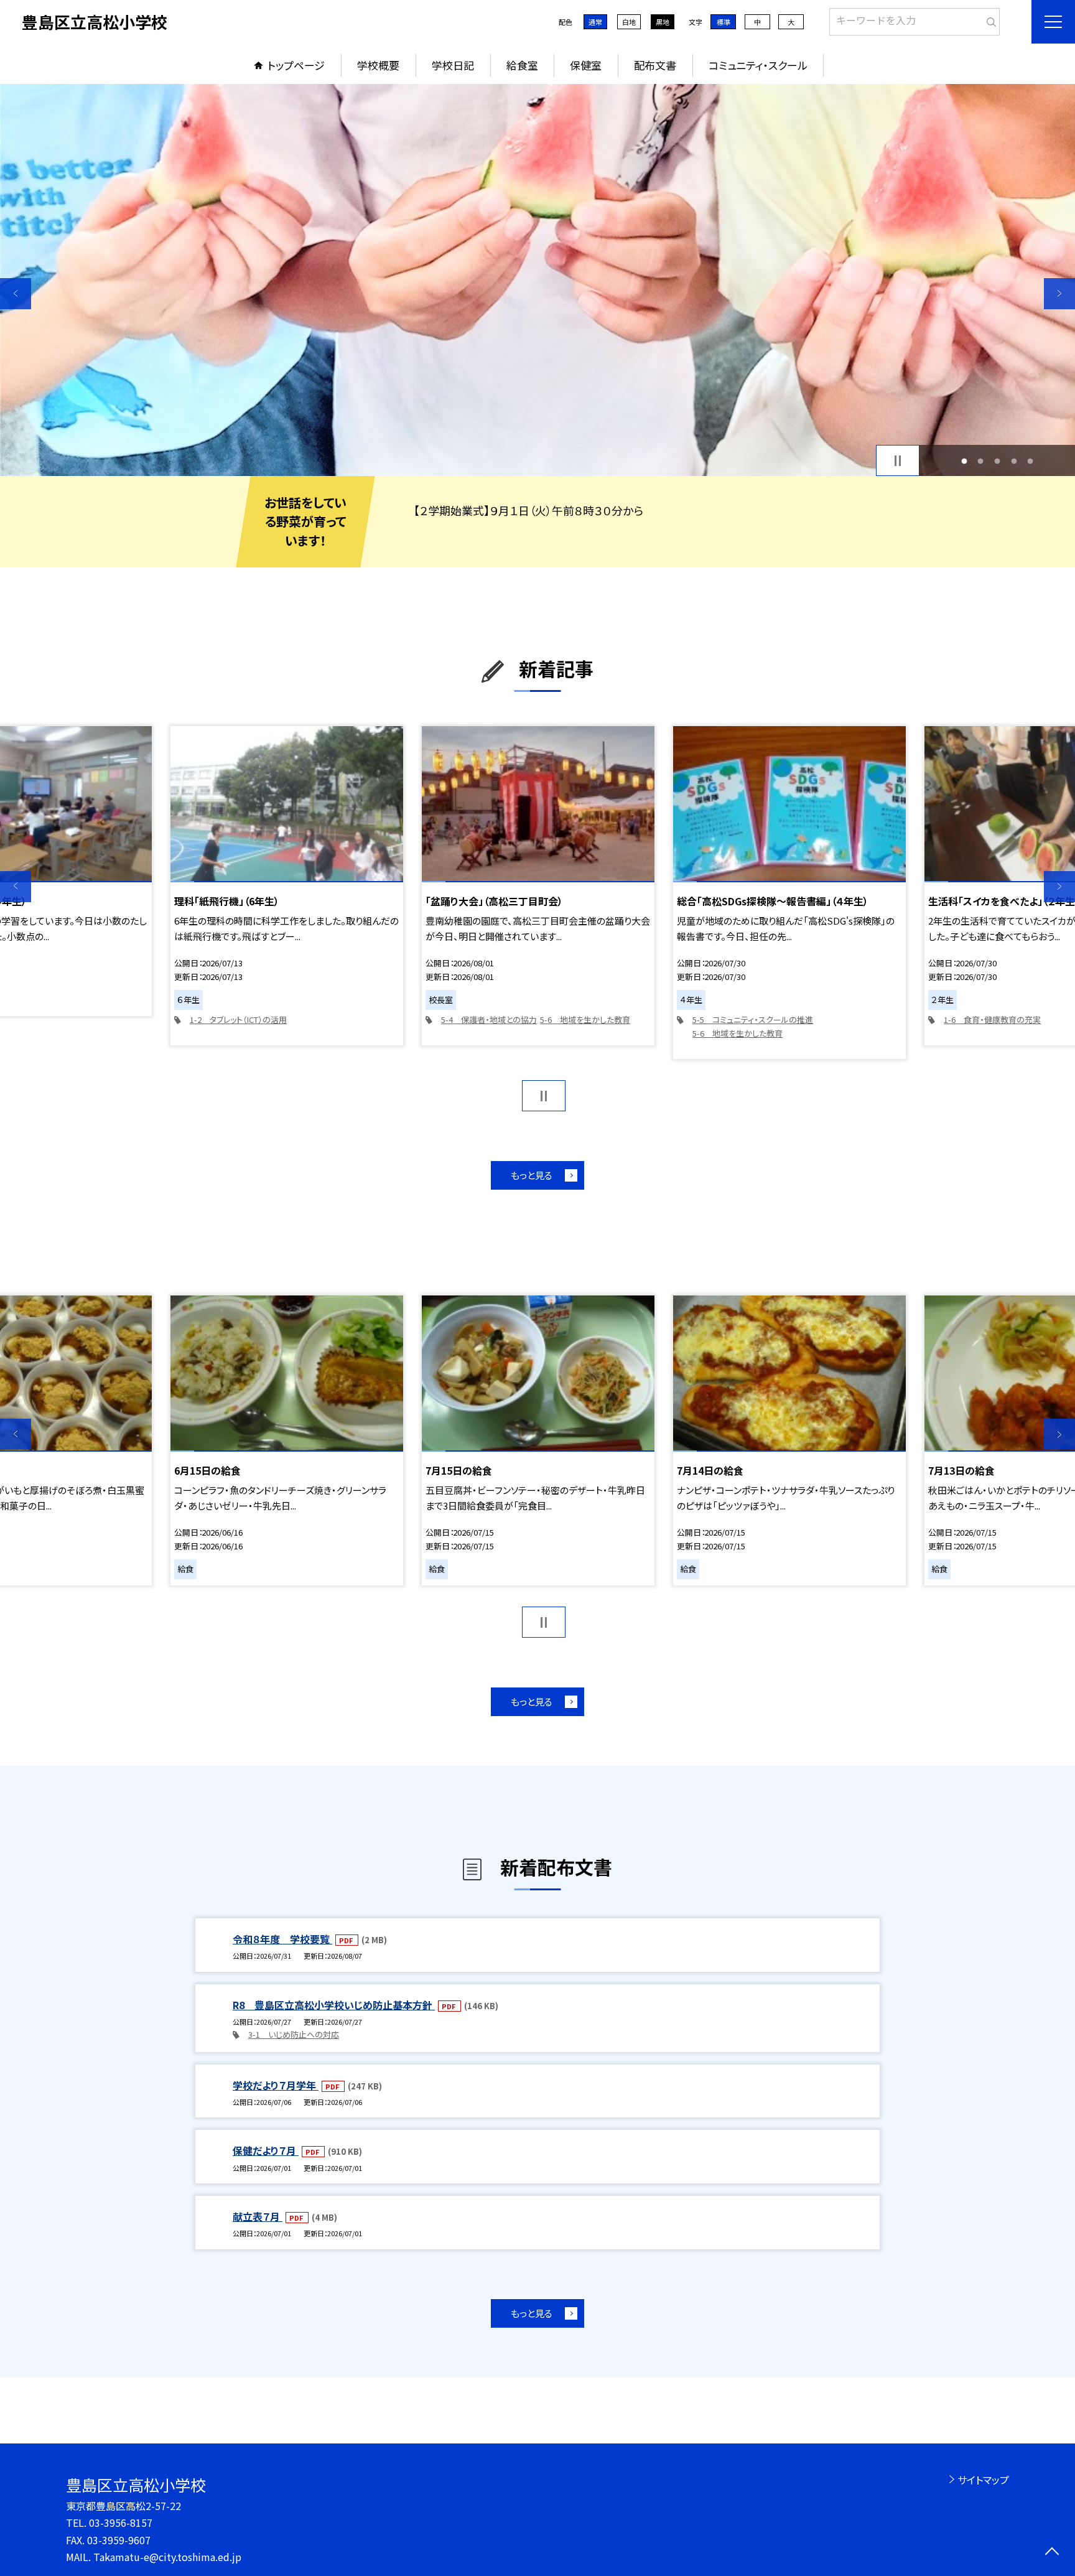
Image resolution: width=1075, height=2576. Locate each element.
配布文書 (655, 65)
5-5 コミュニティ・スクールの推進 (753, 1020)
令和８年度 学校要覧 (282, 1939)
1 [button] (964, 461)
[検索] (989, 19)
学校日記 (453, 65)
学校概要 (378, 65)
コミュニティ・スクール (758, 65)
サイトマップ (983, 2480)
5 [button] (1031, 461)
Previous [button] (16, 294)
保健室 (586, 65)
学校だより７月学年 (276, 2085)
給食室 (522, 65)
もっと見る (532, 1175)
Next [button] (1059, 294)
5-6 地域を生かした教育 (585, 1020)
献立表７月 (258, 2216)
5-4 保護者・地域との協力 (489, 1020)
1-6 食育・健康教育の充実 (992, 1020)
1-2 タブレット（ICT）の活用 (238, 1020)
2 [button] (981, 461)
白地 (629, 22)
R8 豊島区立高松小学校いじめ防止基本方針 (334, 2005)
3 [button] (998, 461)
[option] (537, 280)
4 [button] (1014, 461)
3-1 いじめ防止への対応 (294, 2034)
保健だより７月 (266, 2150)
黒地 (663, 22)
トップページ (296, 65)
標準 (724, 22)
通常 (595, 22)
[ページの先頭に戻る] (1052, 2553)
